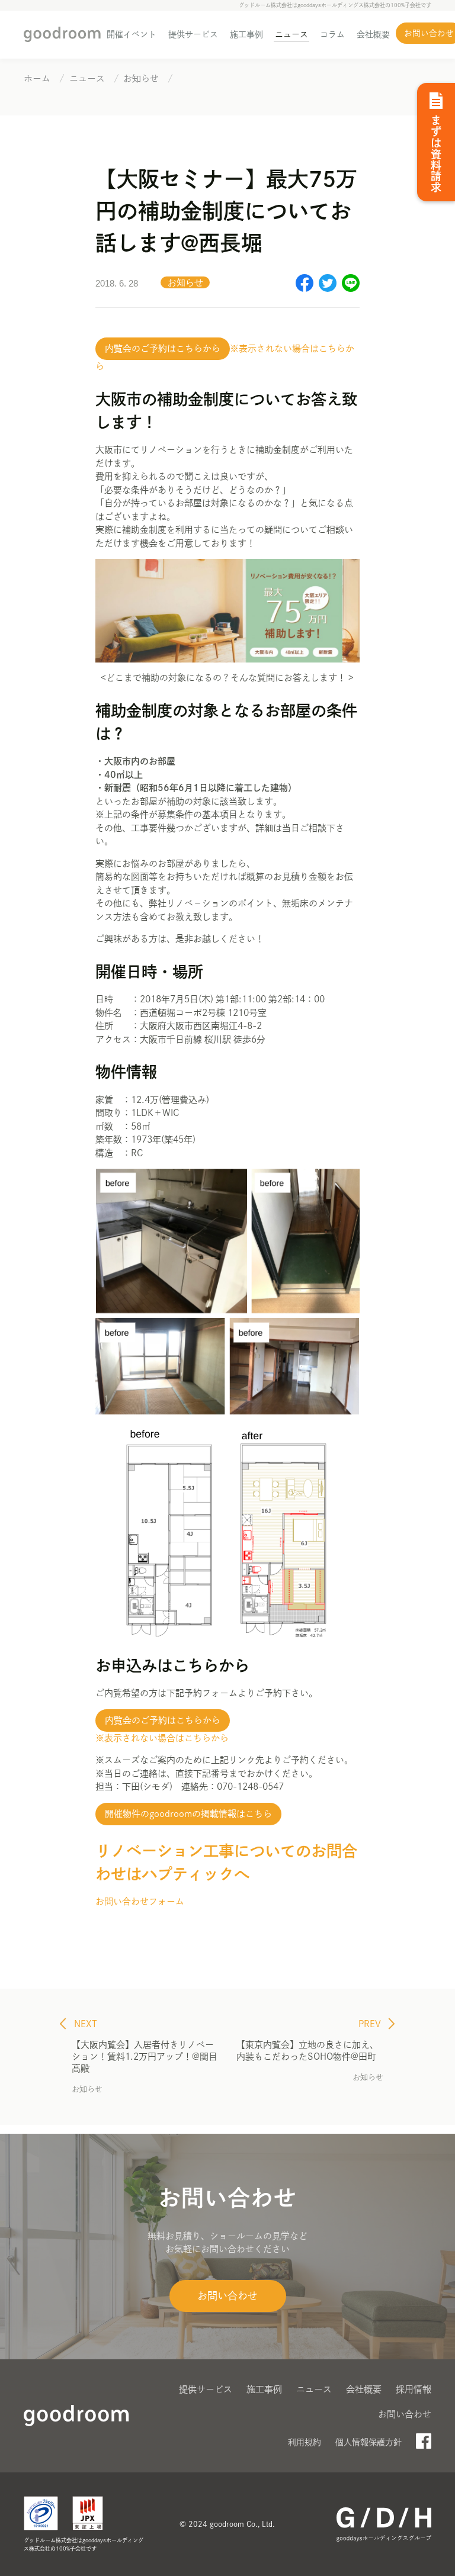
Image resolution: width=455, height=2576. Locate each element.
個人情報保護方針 (369, 2442)
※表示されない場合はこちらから (162, 1738)
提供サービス (193, 34)
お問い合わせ (227, 2296)
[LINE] (351, 289)
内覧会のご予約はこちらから (163, 348)
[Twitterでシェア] (328, 289)
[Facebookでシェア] (305, 289)
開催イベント (132, 34)
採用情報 (414, 2389)
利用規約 (305, 2442)
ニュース (291, 34)
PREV (371, 2024)
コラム (332, 34)
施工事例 (246, 34)
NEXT (84, 2024)
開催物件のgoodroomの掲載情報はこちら (188, 1814)
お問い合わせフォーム (140, 1901)
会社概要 (373, 34)
